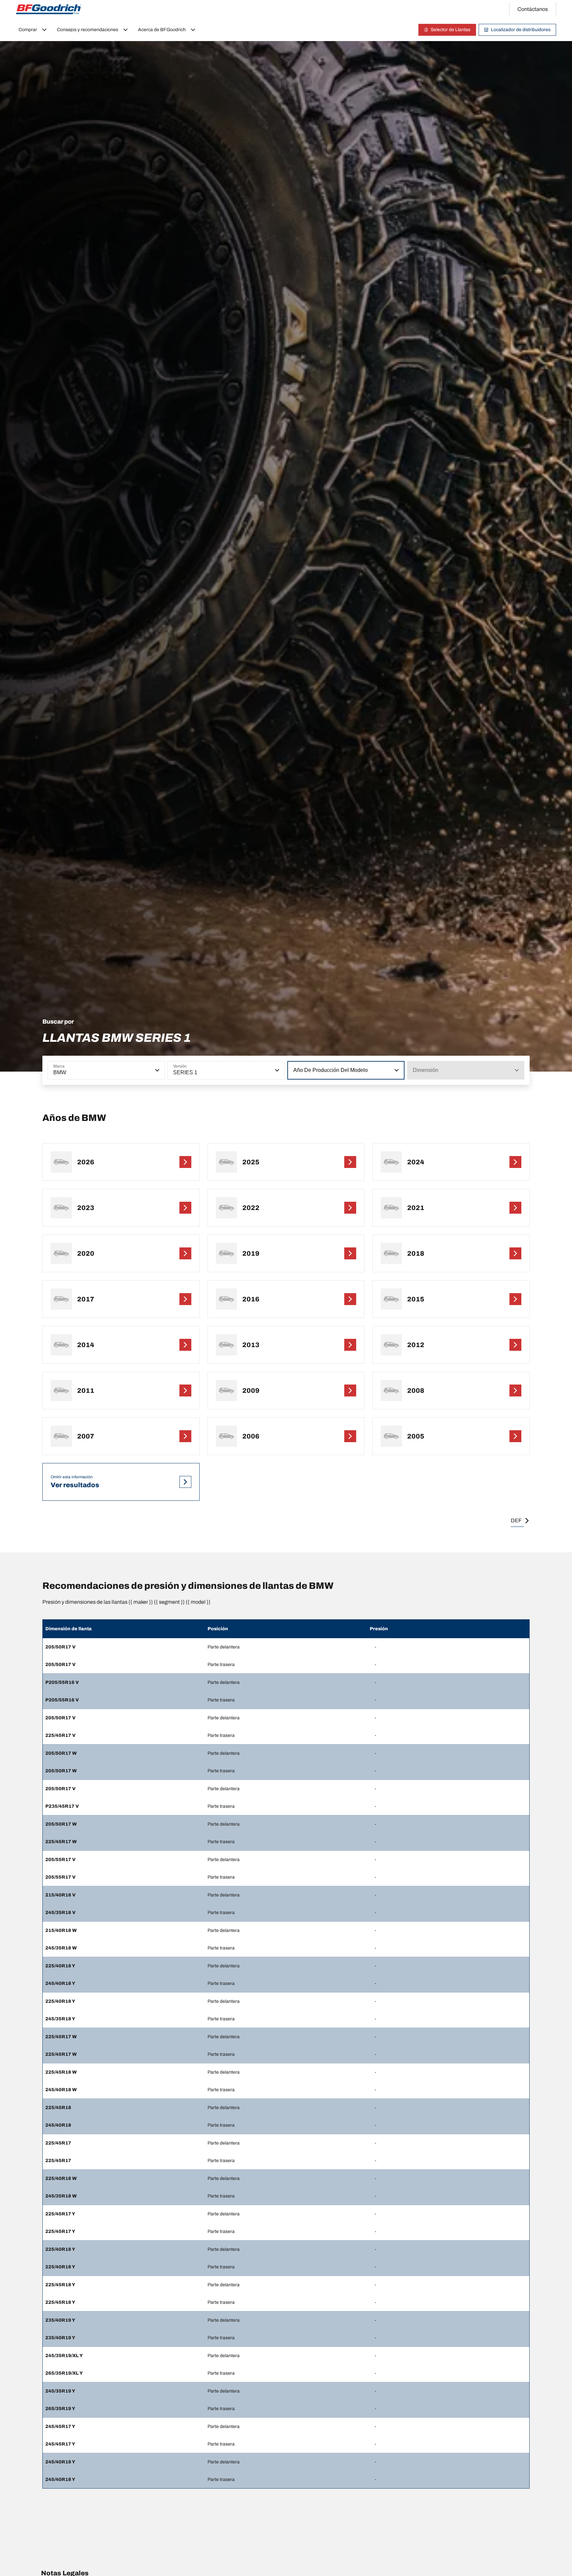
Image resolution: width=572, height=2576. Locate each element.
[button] (157, 1070)
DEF (516, 1520)
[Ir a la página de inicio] (49, 9)
